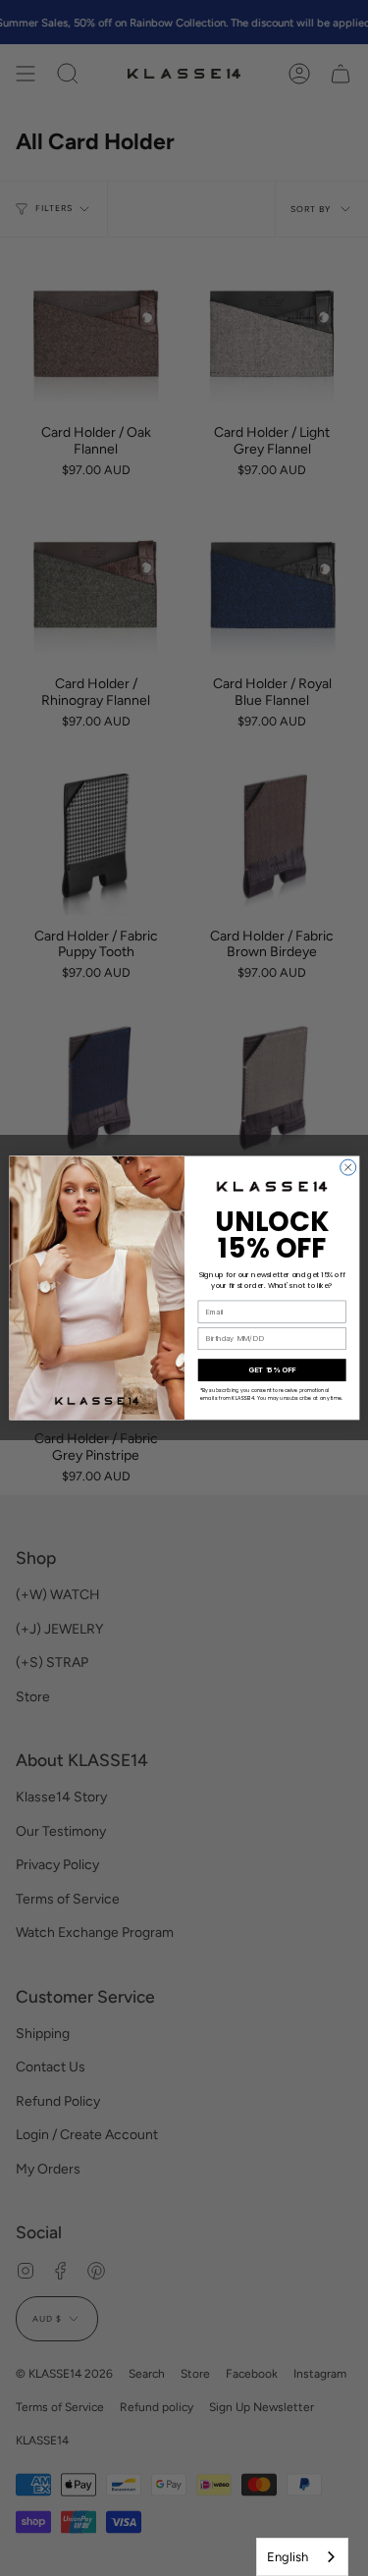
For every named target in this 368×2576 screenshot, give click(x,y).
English (288, 2557)
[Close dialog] (347, 1167)
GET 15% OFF (272, 1370)
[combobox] (302, 2557)
